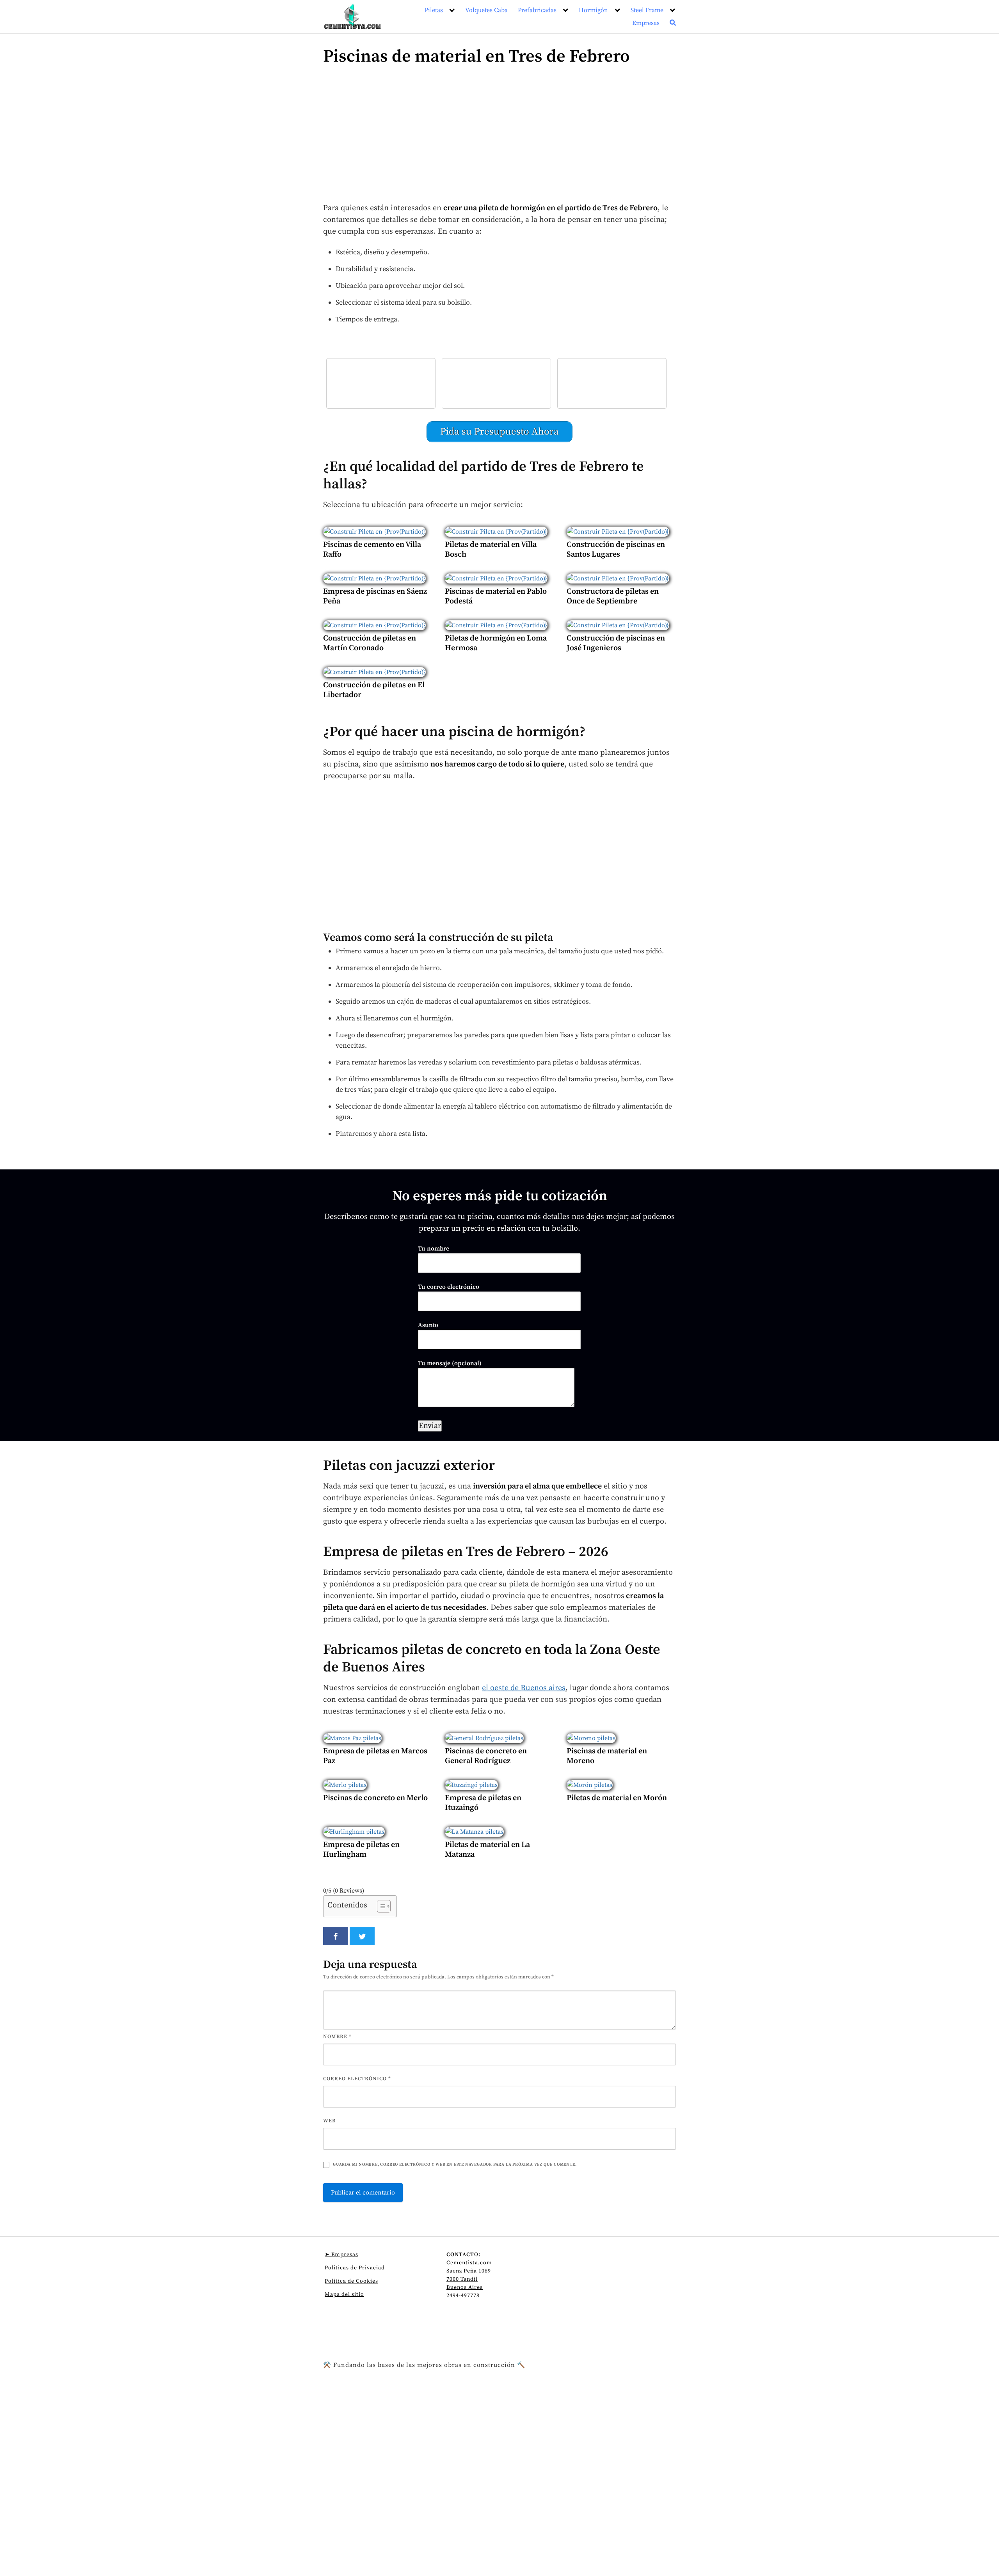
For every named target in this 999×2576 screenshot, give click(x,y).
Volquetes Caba (486, 10)
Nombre (337, 2037)
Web (329, 2121)
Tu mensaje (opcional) (450, 1363)
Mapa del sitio (344, 2294)
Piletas (434, 10)
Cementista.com (469, 2263)
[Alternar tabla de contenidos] (380, 1906)
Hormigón (593, 10)
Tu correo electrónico (449, 1287)
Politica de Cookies (351, 2281)
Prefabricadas (537, 10)
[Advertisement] (499, 138)
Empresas (646, 23)
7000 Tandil (462, 2279)
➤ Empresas (341, 2255)
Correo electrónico (357, 2079)
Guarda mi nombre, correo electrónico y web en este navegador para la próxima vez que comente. (455, 2164)
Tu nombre (434, 1249)
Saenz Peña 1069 (469, 2271)
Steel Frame (647, 10)
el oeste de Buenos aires (524, 1688)
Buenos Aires (465, 2287)
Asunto (428, 1325)
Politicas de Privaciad (355, 2268)
